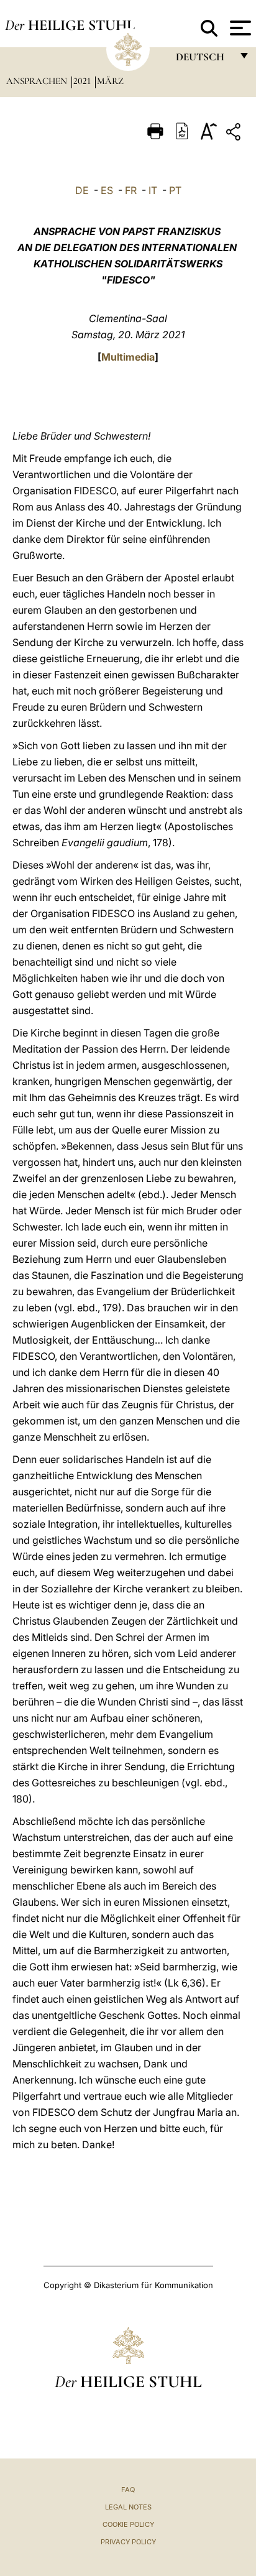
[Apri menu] (239, 28)
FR (131, 190)
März (110, 81)
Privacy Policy (128, 2542)
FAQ (128, 2490)
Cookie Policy (128, 2524)
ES (107, 190)
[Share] (235, 134)
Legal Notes (128, 2507)
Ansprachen (38, 81)
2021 (83, 81)
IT (153, 190)
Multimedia (128, 357)
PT (175, 190)
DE (82, 190)
